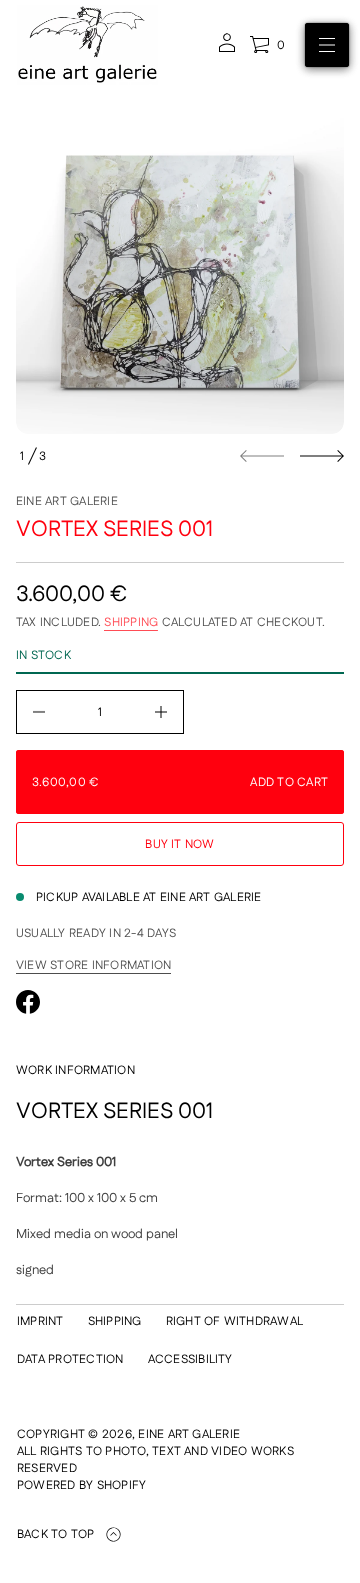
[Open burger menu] (327, 45)
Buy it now (179, 844)
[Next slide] (322, 456)
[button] (267, 45)
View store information (93, 966)
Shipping (131, 622)
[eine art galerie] (87, 45)
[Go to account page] (227, 49)
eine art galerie (67, 501)
